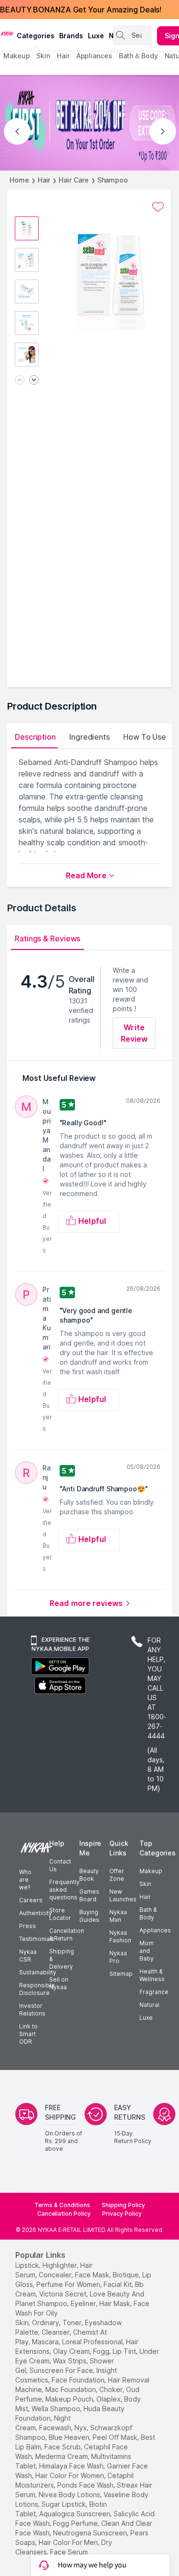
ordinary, (46, 2323)
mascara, (46, 2342)
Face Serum (69, 2552)
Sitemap (121, 1974)
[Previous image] (20, 381)
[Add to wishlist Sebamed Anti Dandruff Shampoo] (158, 207)
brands (71, 36)
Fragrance (154, 1992)
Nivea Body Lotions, (70, 2495)
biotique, (126, 2275)
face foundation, (79, 2380)
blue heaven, (70, 2437)
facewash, (56, 2428)
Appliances (155, 1930)
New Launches (123, 1895)
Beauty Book (89, 1875)
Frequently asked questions (64, 1890)
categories (36, 36)
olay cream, (72, 2351)
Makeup (151, 1871)
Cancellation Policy (64, 2214)
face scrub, (63, 2447)
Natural (149, 2005)
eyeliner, (84, 2303)
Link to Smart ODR (28, 2034)
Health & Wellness (152, 1975)
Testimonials (37, 1939)
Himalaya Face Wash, (72, 2466)
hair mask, (116, 2303)
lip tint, (125, 2351)
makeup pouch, (70, 2399)
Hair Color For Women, (70, 2475)
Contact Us (60, 1865)
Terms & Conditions (62, 2205)
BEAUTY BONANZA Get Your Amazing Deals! (81, 10)
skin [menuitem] (43, 56)
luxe (96, 36)
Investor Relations (32, 2010)
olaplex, (109, 2399)
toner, (73, 2323)
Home (19, 180)
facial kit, (118, 2284)
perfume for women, (69, 2284)
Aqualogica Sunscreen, (75, 2514)
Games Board (89, 1895)
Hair (44, 180)
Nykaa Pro (118, 1957)
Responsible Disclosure (37, 1989)
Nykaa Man (118, 1916)
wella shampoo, (57, 2409)
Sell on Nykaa (59, 1983)
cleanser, (56, 2332)
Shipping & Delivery (62, 1959)
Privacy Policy (122, 2214)
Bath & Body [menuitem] (138, 56)
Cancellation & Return (67, 1935)
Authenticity (36, 1913)
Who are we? (25, 1880)
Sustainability (38, 1972)
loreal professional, (93, 2342)
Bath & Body (148, 1913)
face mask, (93, 2275)
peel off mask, (116, 2437)
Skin (145, 1884)
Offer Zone (117, 1875)
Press (27, 1926)
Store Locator (60, 1914)
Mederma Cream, (62, 2456)
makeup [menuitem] (16, 56)
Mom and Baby (147, 1951)
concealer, (56, 2275)
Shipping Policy (123, 2205)
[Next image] (34, 381)
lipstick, (28, 2265)
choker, (112, 2389)
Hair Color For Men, (69, 2542)
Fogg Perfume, (76, 2523)
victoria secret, (63, 2294)
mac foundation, (71, 2389)
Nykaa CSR (28, 1956)
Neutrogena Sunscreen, (91, 2533)
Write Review (134, 1033)
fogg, (102, 2351)
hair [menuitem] (63, 56)
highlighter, (60, 2265)
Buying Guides (89, 1916)
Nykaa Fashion (120, 1936)
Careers (31, 1900)
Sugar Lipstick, (64, 2504)
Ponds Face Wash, (86, 2485)
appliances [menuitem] (94, 56)
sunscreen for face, (62, 2370)
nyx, (81, 2428)
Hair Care (74, 180)
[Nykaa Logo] (7, 33)
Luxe (146, 2018)
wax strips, (70, 2361)
